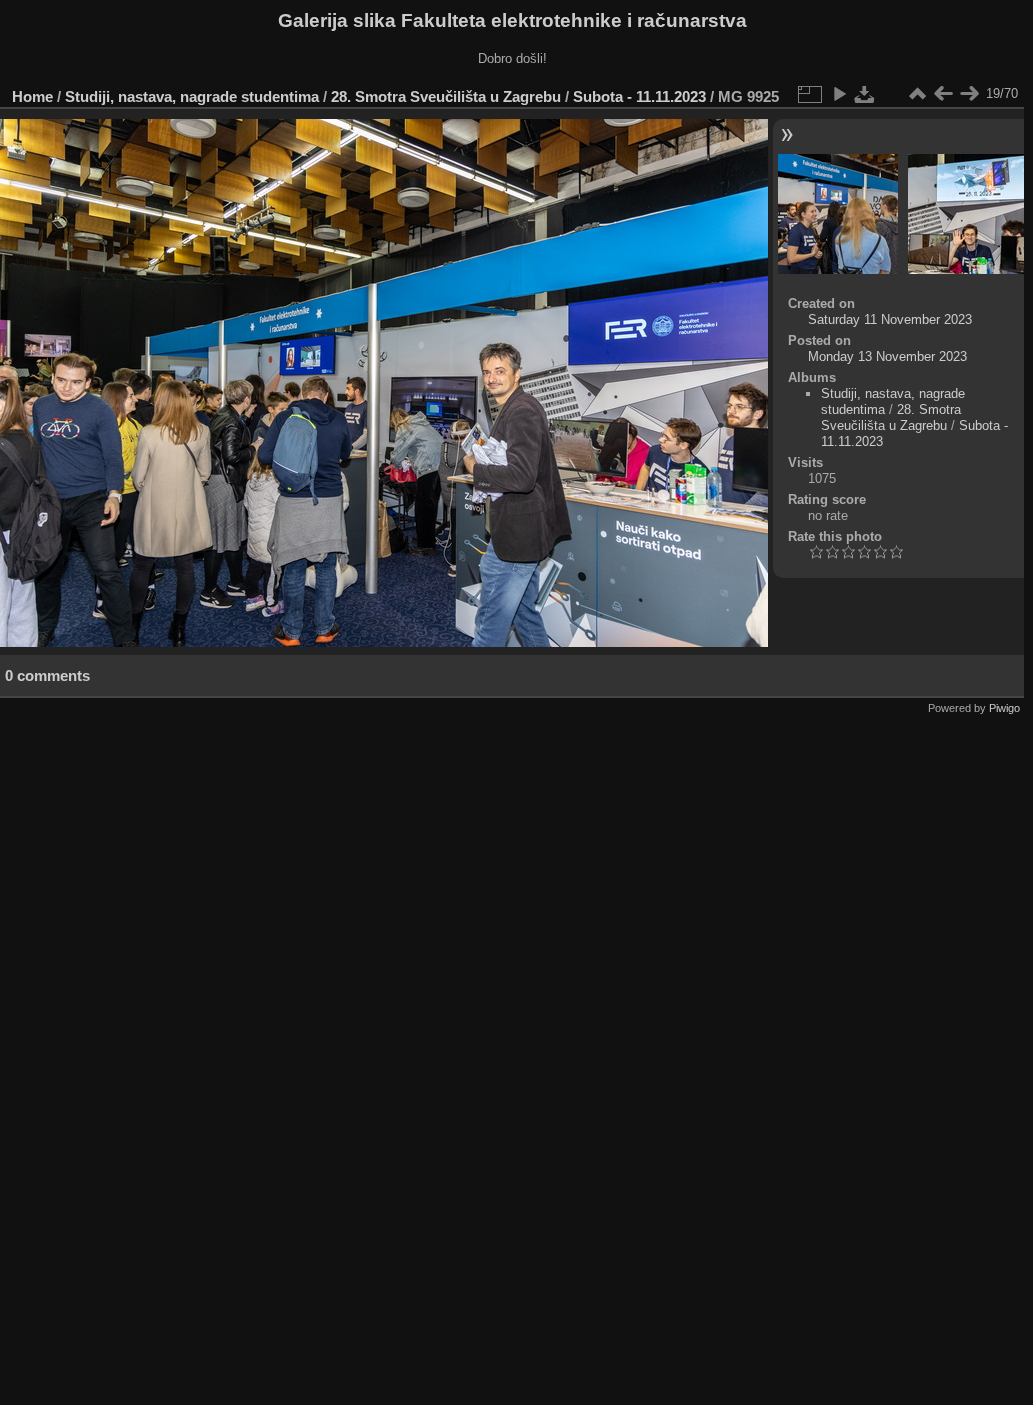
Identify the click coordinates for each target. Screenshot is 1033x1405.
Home (32, 96)
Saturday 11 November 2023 (890, 319)
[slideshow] (839, 94)
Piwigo (1004, 708)
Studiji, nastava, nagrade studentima (192, 96)
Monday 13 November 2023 (887, 356)
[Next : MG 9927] (969, 94)
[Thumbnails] (917, 94)
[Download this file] (865, 94)
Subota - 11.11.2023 (639, 96)
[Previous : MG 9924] (943, 94)
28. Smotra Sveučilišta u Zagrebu (446, 96)
